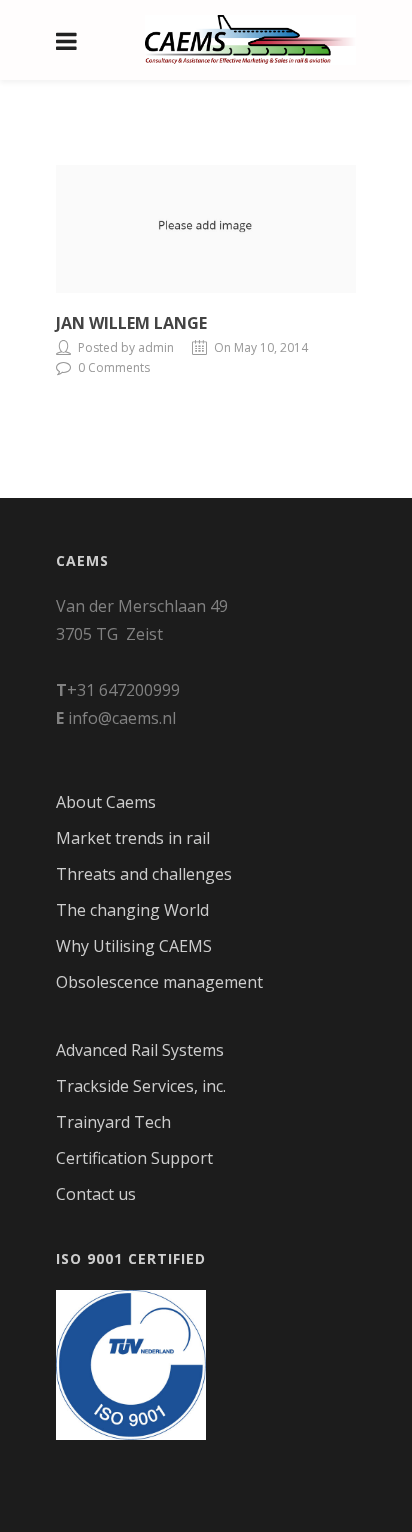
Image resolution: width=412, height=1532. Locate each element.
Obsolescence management (159, 982)
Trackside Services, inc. (141, 1086)
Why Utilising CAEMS (134, 946)
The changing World (132, 910)
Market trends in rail (133, 838)
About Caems (106, 802)
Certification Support (134, 1158)
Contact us (96, 1194)
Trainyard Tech (113, 1122)
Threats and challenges (144, 874)
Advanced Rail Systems (140, 1050)
